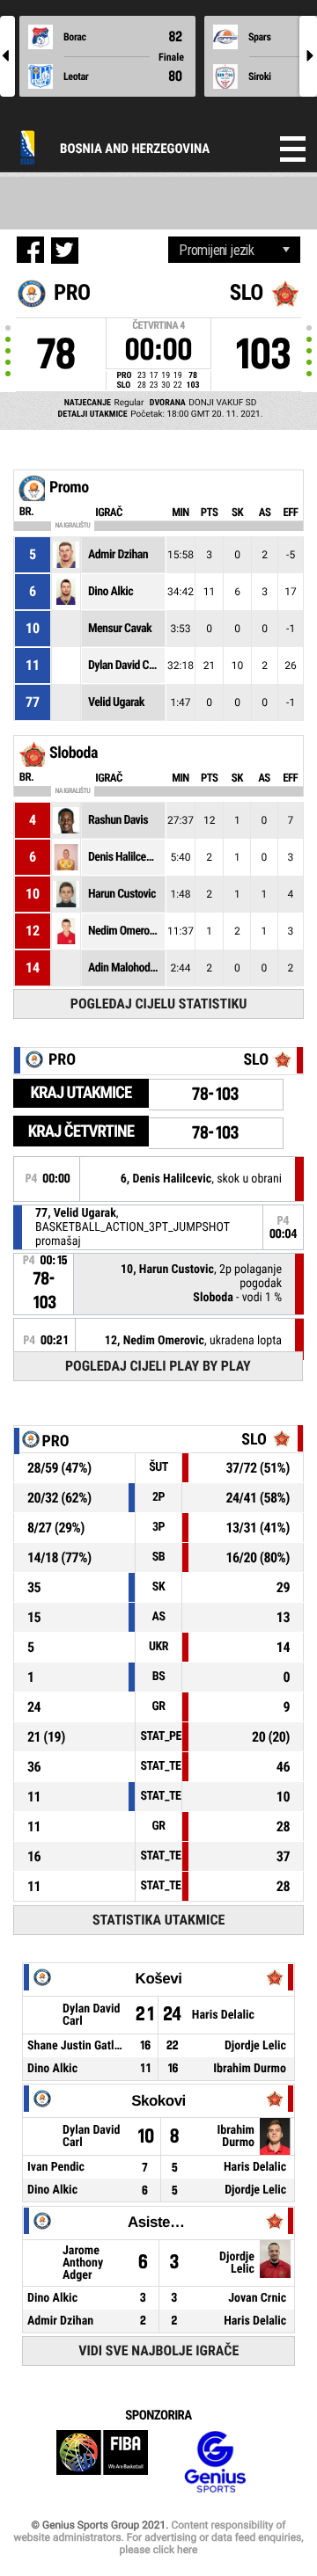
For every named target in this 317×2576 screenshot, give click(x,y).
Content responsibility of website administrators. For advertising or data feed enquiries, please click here (158, 2537)
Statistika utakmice (158, 1920)
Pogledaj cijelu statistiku (159, 1004)
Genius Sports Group (215, 2462)
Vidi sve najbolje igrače (158, 2350)
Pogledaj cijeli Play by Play (158, 1366)
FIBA (102, 2462)
